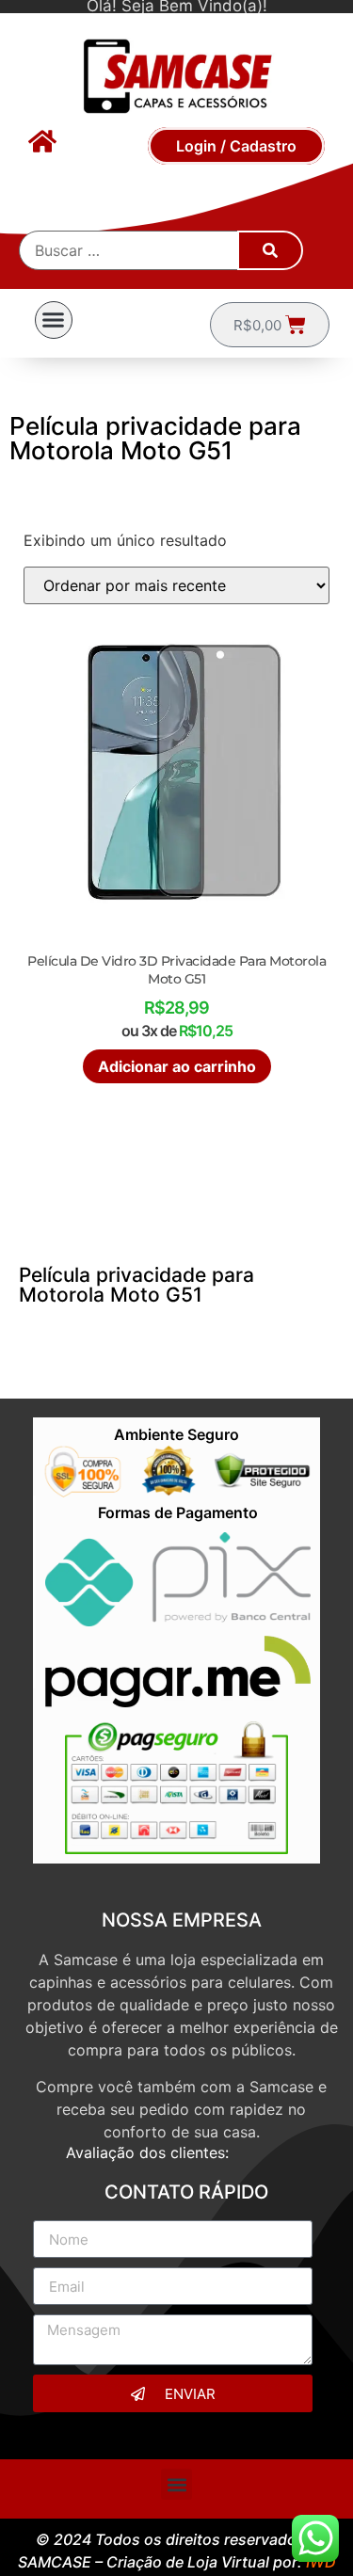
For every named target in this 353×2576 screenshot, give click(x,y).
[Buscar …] (129, 250)
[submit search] (270, 250)
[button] (54, 320)
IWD (321, 2562)
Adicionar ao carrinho (177, 1066)
